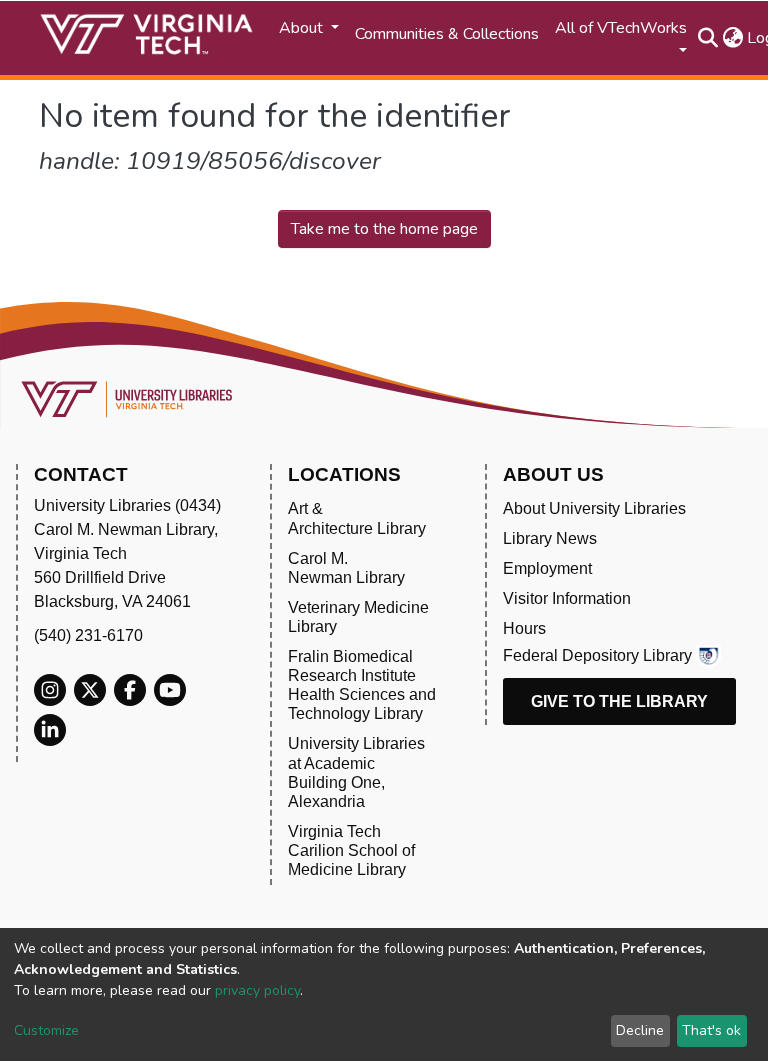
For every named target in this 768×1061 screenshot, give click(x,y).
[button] (732, 38)
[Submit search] (707, 38)
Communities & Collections (447, 34)
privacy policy (257, 990)
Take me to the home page (384, 229)
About (303, 28)
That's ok (711, 1030)
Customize (46, 1030)
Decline (640, 1030)
